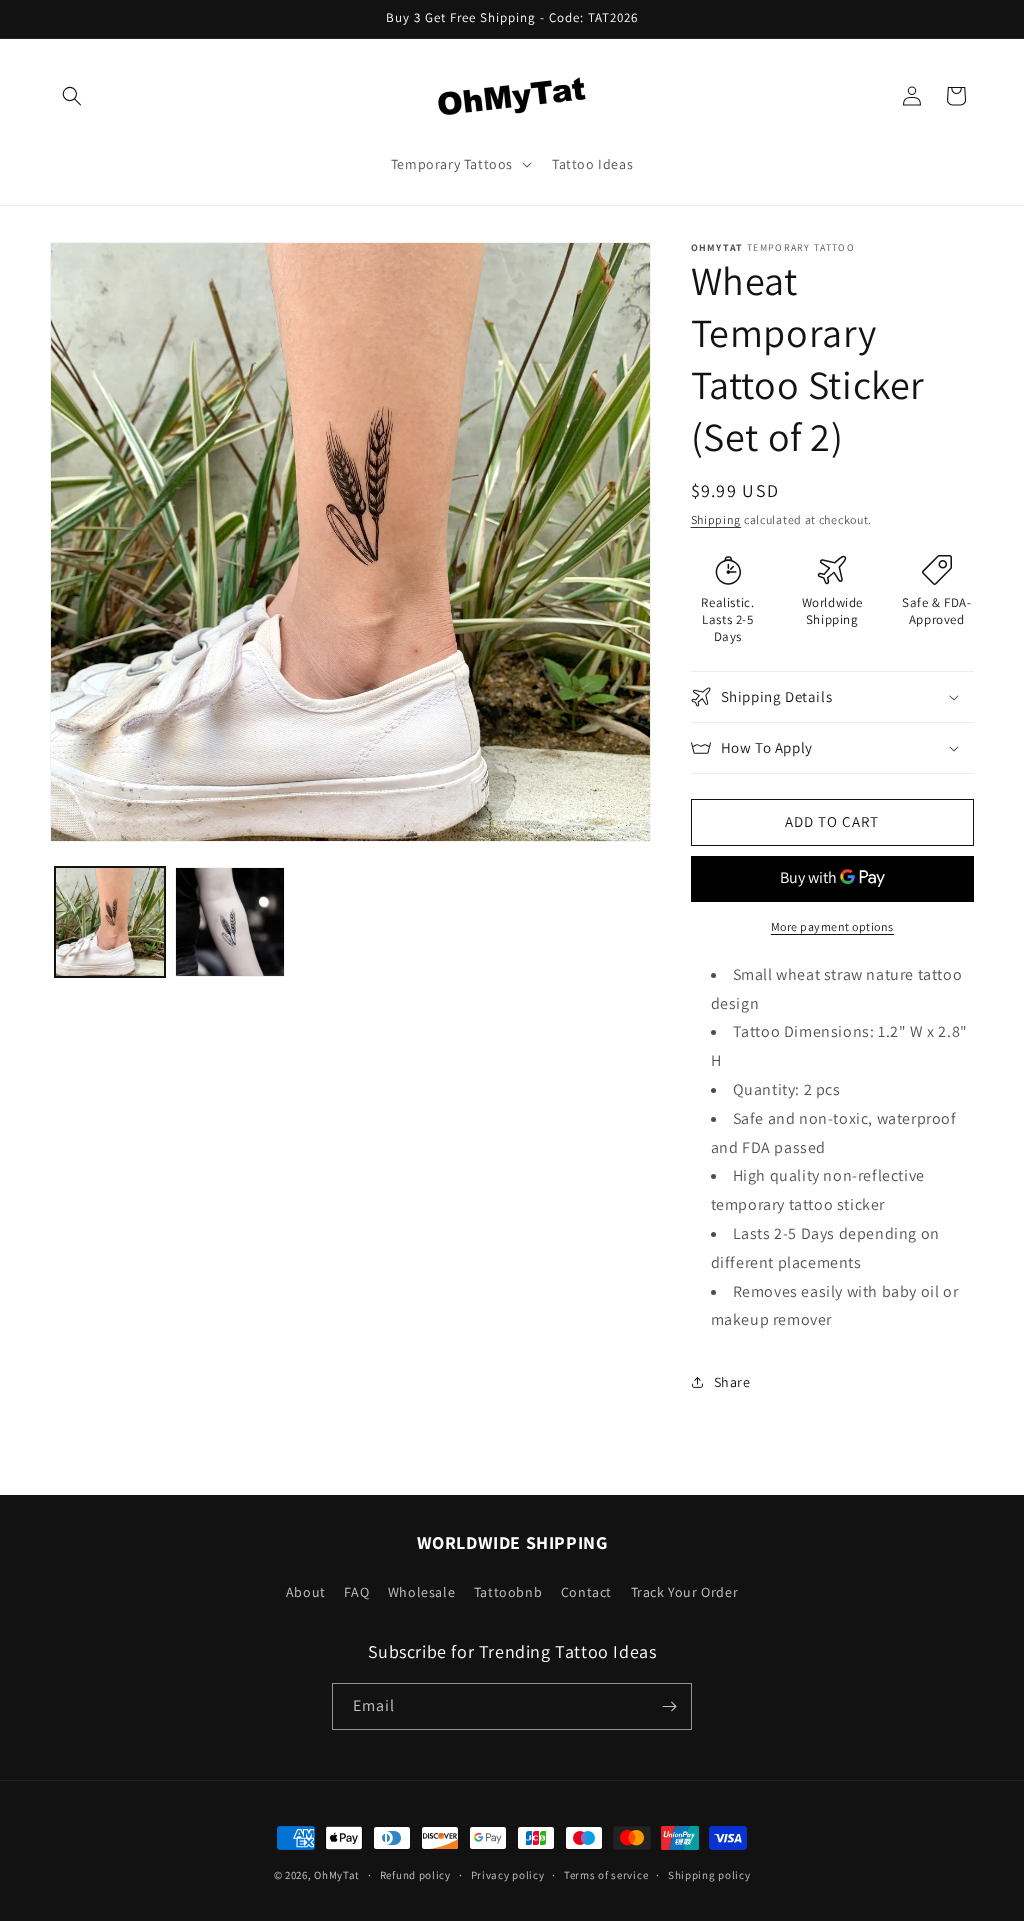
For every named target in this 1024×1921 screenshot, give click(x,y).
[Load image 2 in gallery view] (230, 922)
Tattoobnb (508, 1592)
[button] (72, 96)
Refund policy (415, 1875)
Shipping (716, 519)
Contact (586, 1592)
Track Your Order (685, 1592)
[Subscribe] (669, 1706)
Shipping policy (709, 1875)
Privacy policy (508, 1875)
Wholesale (421, 1592)
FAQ (356, 1592)
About (306, 1592)
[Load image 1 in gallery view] (110, 922)
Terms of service (606, 1875)
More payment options (832, 926)
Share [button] (732, 1382)
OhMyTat (337, 1875)
